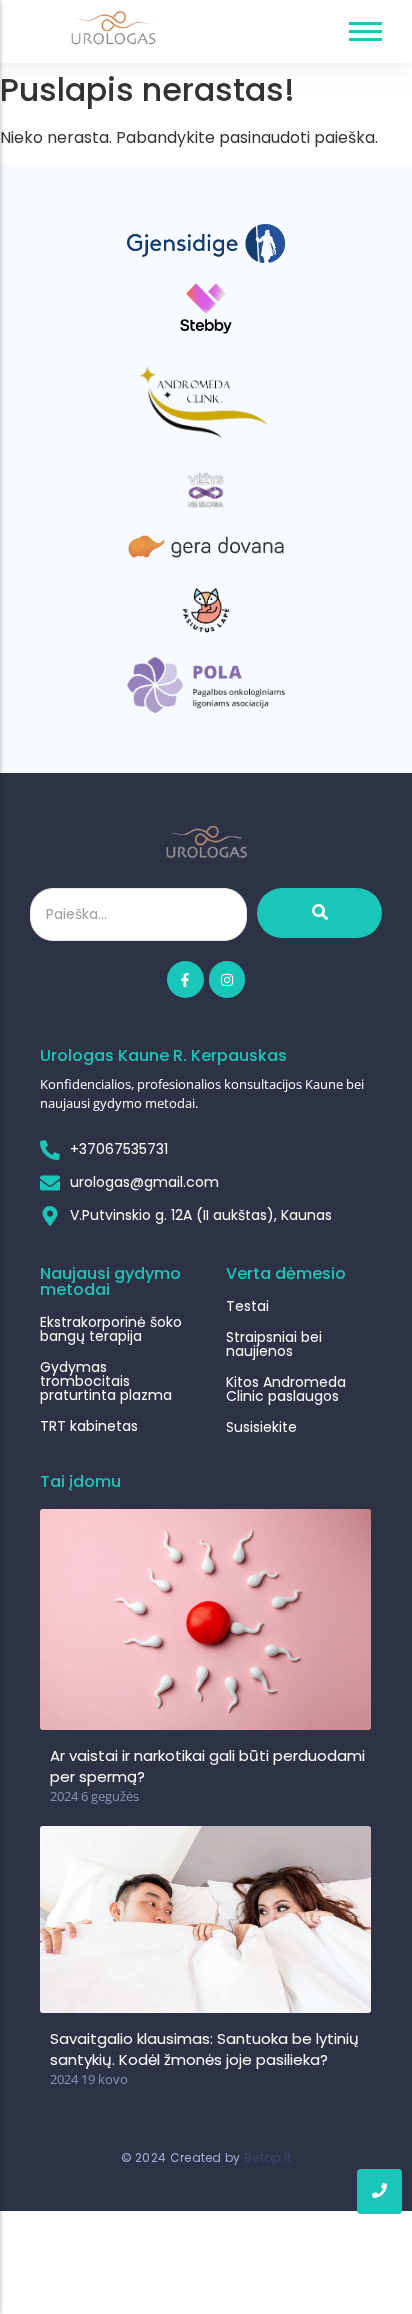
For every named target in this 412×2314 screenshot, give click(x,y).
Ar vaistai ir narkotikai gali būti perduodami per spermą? (207, 1766)
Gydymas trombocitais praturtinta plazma (106, 1381)
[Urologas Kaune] (113, 28)
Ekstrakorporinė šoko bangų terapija (111, 1329)
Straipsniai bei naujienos (274, 1344)
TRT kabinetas (89, 1426)
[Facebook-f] (185, 979)
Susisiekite (261, 1427)
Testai (247, 1306)
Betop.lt (267, 2157)
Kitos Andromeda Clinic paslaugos (286, 1389)
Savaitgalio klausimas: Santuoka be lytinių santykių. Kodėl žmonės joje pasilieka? (204, 2049)
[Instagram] (227, 979)
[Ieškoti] (319, 913)
